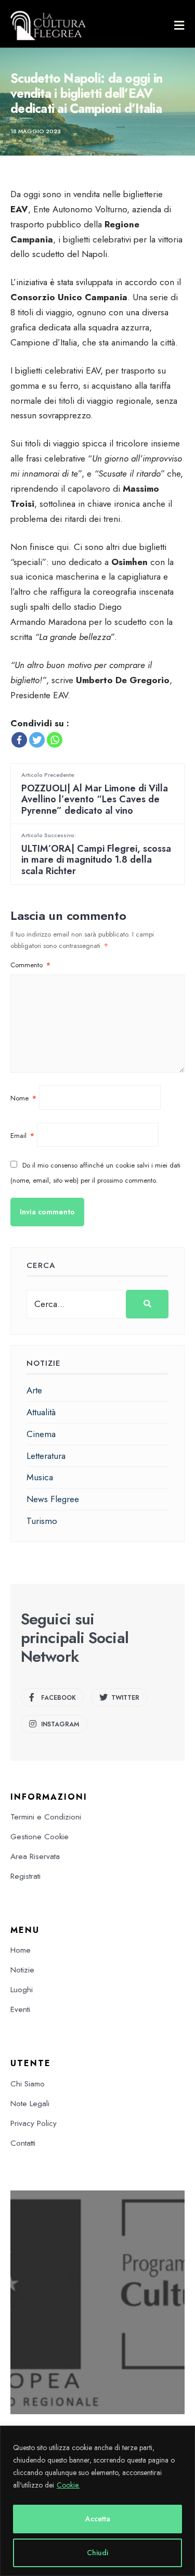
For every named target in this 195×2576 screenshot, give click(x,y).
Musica (40, 1477)
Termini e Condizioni (46, 1817)
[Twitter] (37, 740)
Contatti (23, 2143)
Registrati (25, 1876)
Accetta (98, 2519)
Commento (30, 965)
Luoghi (22, 1990)
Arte (34, 1390)
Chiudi (97, 2553)
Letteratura (46, 1456)
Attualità (41, 1412)
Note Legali (30, 2104)
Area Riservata (35, 1856)
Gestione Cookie (40, 1837)
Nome (23, 1098)
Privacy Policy (34, 2123)
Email (22, 1136)
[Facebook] (19, 740)
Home (21, 1950)
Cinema (41, 1434)
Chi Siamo (28, 2084)
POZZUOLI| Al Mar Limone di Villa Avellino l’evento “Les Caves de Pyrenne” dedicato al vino (95, 794)
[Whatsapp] (55, 740)
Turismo (42, 1521)
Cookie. (68, 2485)
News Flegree (53, 1499)
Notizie (22, 1970)
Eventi (20, 2009)
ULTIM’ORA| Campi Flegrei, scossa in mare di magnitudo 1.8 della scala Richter (96, 854)
